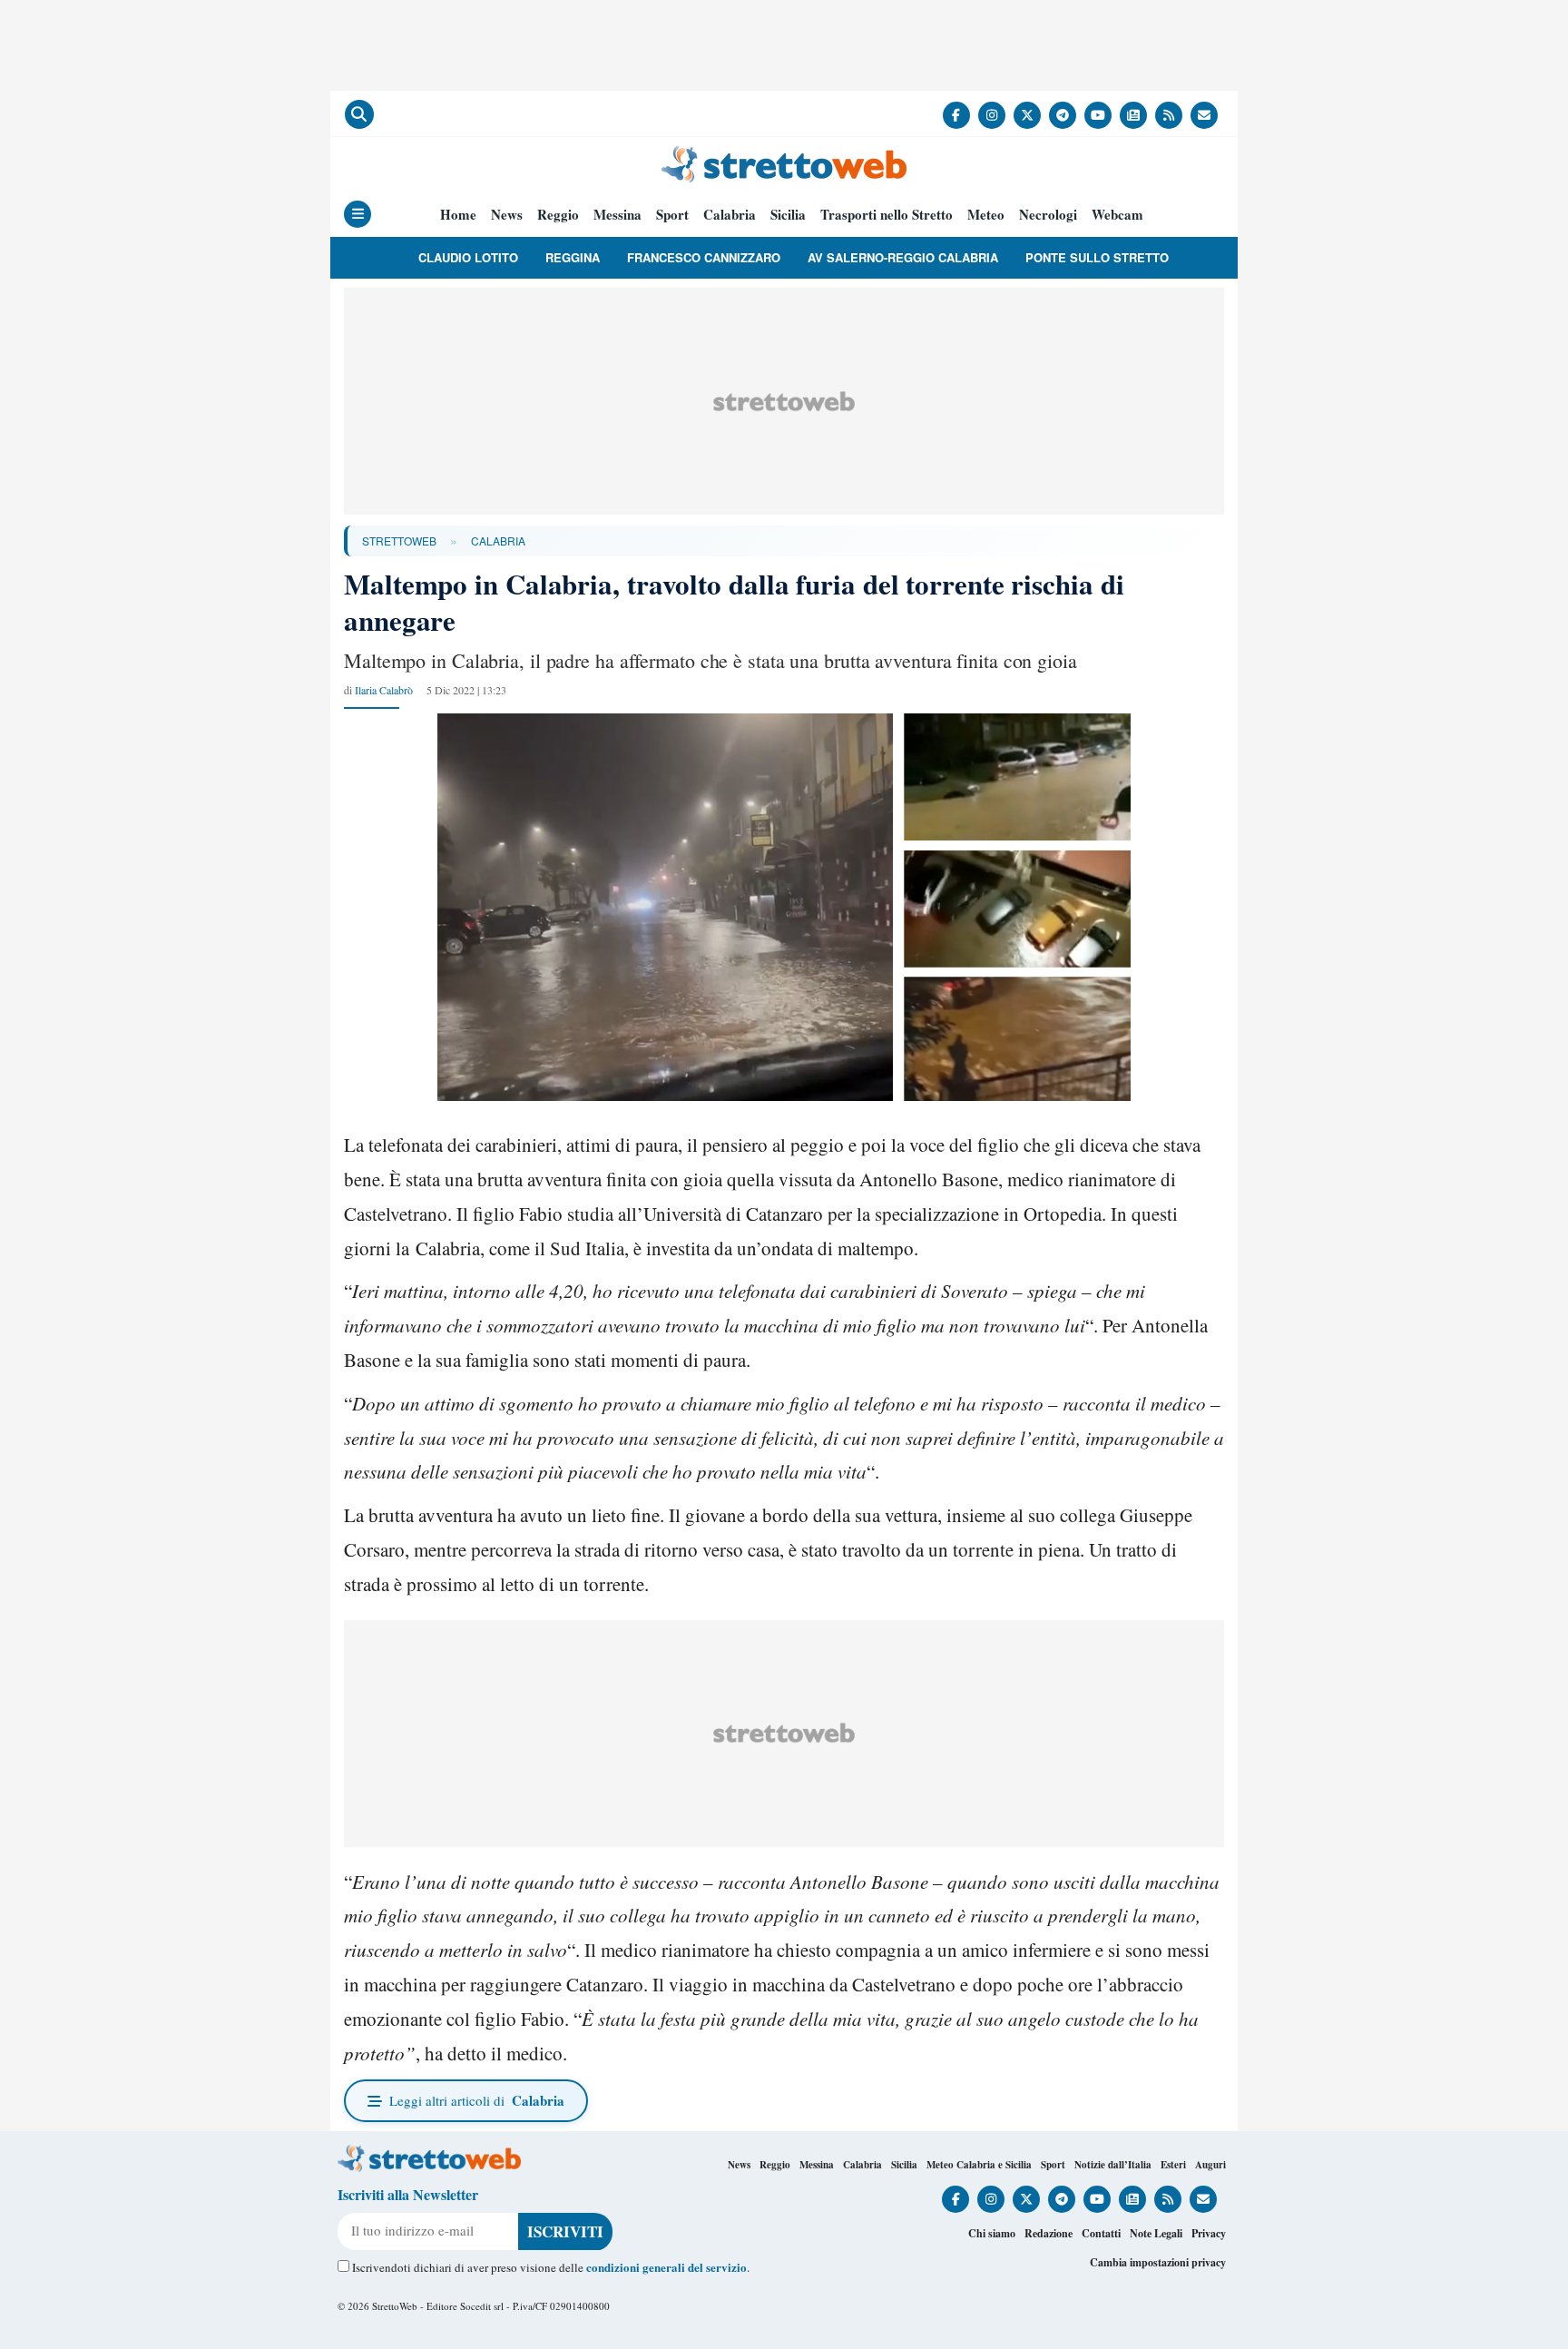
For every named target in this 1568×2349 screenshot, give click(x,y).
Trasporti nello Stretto (887, 215)
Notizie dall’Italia (1113, 2165)
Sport (672, 215)
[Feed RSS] (1169, 115)
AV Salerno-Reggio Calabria (903, 257)
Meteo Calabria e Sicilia (979, 2165)
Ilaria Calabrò (384, 690)
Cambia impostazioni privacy (1158, 2262)
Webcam (1117, 215)
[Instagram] (992, 115)
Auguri (1210, 2165)
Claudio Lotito (468, 257)
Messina (617, 215)
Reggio (558, 215)
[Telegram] (1063, 115)
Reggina (573, 257)
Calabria (730, 215)
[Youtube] (1098, 115)
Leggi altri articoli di (477, 2100)
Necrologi (1048, 215)
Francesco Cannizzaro (704, 257)
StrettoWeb (399, 541)
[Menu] (358, 214)
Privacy (1209, 2233)
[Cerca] (359, 114)
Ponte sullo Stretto (1097, 257)
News (507, 215)
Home (458, 215)
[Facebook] (956, 115)
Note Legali (1156, 2233)
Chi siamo (992, 2233)
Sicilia (788, 215)
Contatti (1101, 2233)
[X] (1027, 115)
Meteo (986, 215)
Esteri (1173, 2165)
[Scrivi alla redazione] (1204, 115)
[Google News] (1133, 115)
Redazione (1049, 2233)
